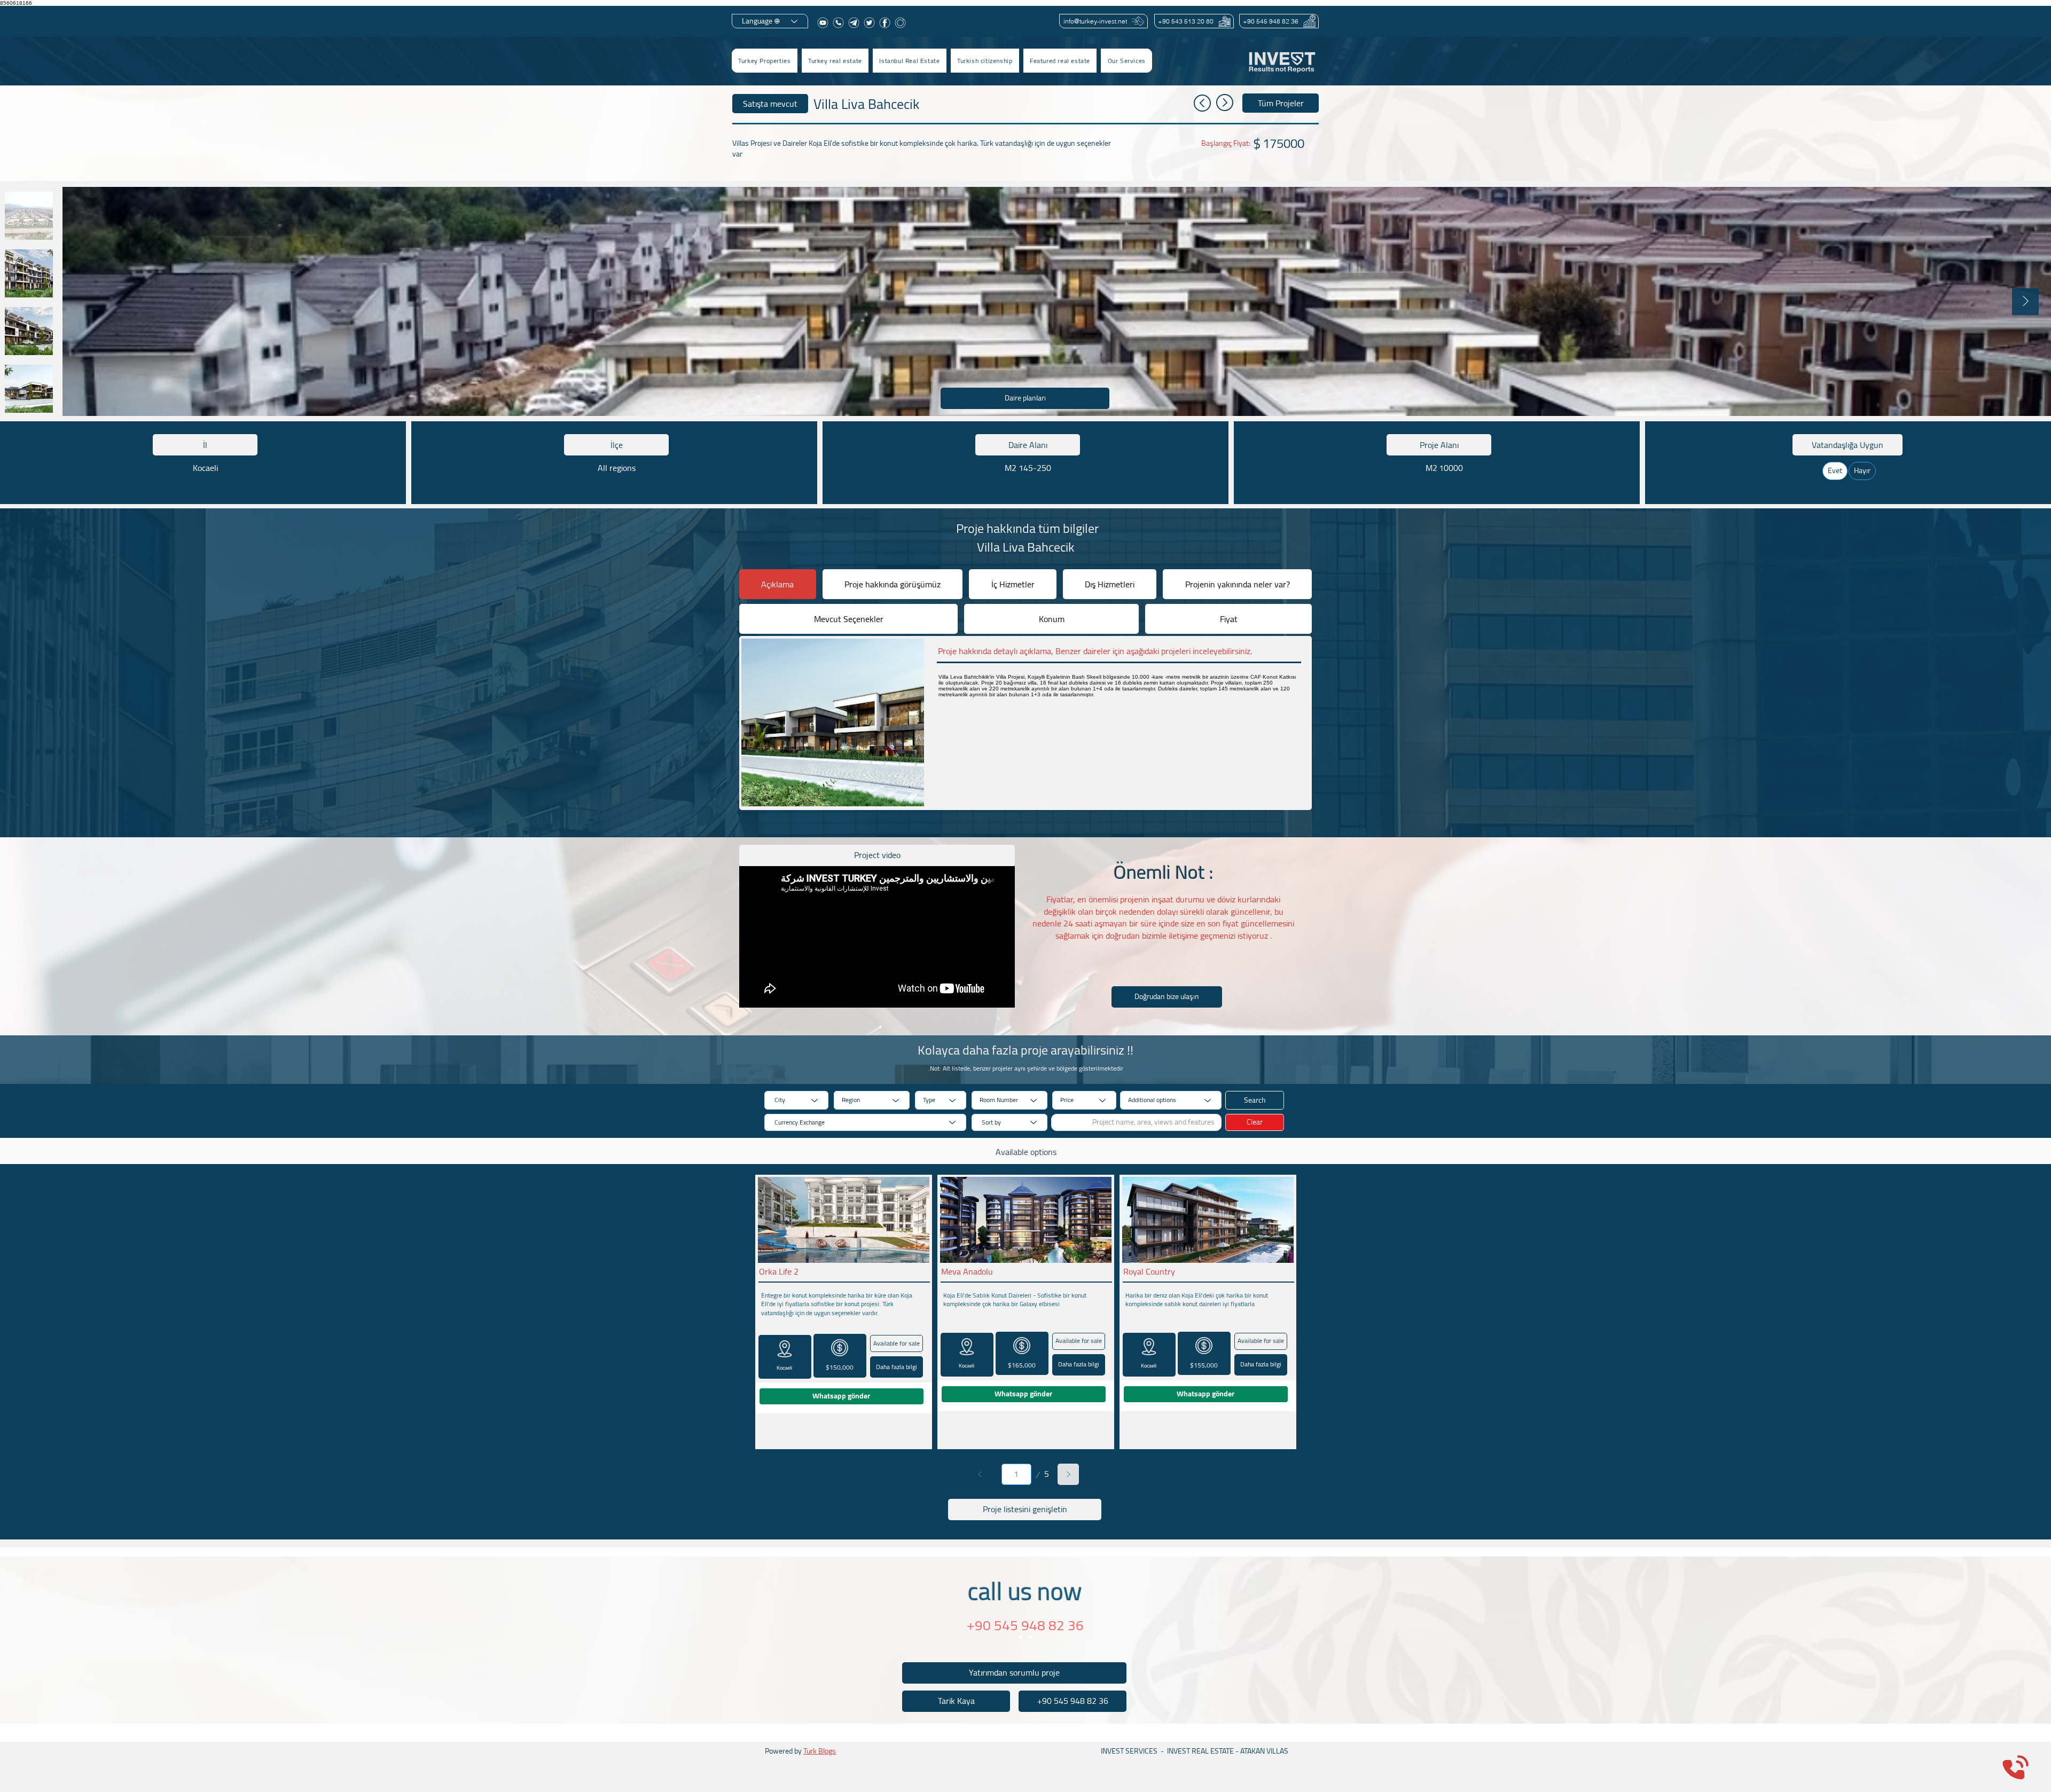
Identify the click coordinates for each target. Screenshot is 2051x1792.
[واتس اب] (838, 23)
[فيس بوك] (885, 23)
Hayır (1862, 470)
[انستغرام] (900, 23)
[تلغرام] (854, 23)
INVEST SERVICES (1129, 1751)
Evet (1835, 470)
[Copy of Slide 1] (1030, 1637)
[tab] (778, 584)
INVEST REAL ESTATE (1200, 1751)
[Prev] (980, 1474)
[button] (835, 61)
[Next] (1068, 1474)
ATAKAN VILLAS (1264, 1751)
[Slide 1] (1021, 1637)
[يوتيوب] (823, 23)
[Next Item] (2025, 302)
